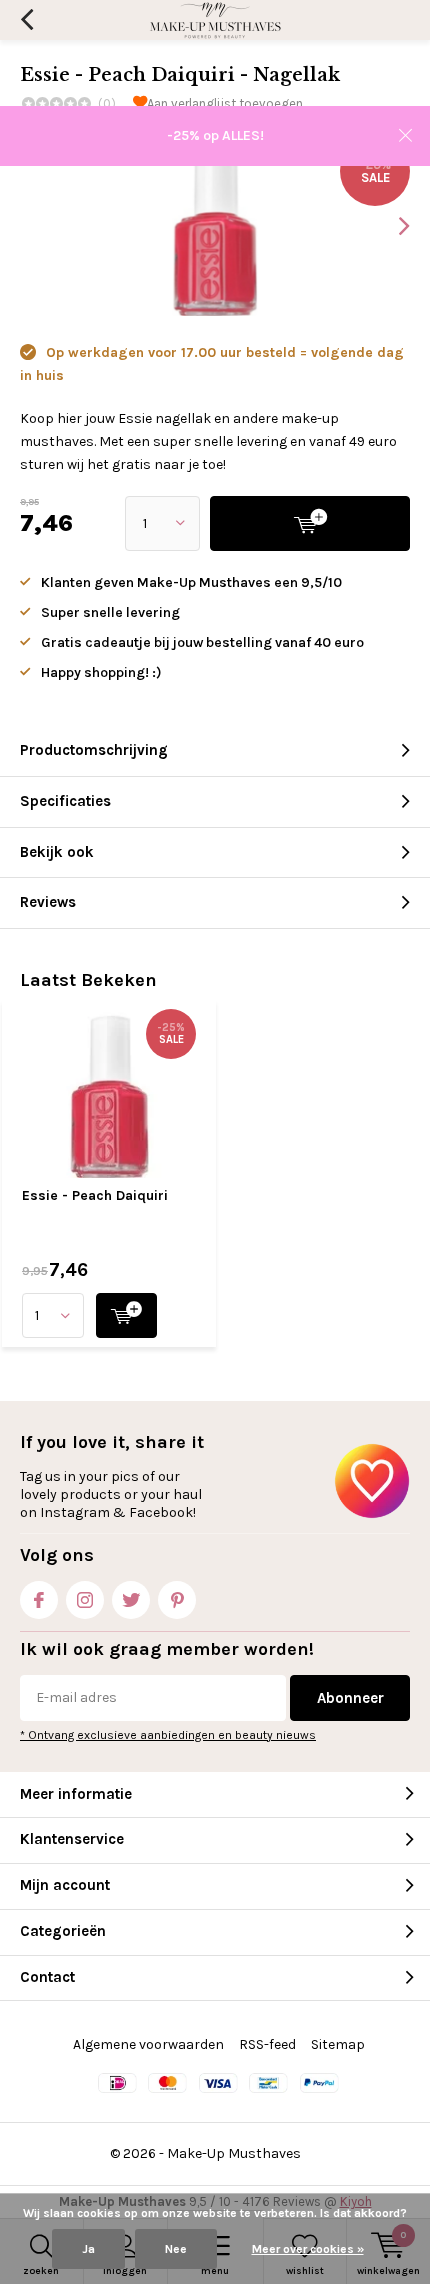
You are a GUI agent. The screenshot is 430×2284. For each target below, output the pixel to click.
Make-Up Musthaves (234, 2153)
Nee (176, 2249)
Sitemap (338, 2044)
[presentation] (390, 226)
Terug (26, 20)
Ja (88, 2249)
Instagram (85, 1600)
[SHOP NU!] (126, 1315)
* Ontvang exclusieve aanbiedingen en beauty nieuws (168, 1735)
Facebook (39, 1600)
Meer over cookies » (308, 2249)
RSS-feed (267, 2044)
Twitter (131, 1600)
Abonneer (350, 1698)
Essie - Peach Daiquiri (95, 1195)
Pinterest (177, 1600)
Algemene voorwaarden (148, 2044)
